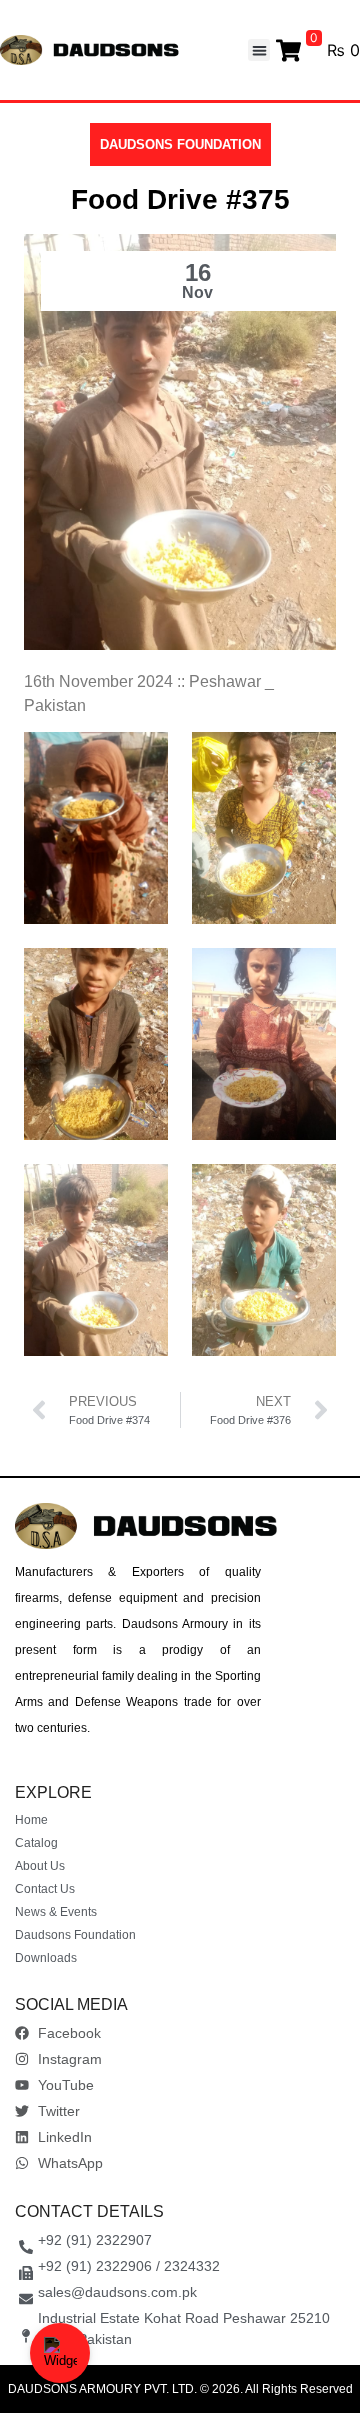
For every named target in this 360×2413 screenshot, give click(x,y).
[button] (259, 50)
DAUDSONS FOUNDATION (180, 144)
